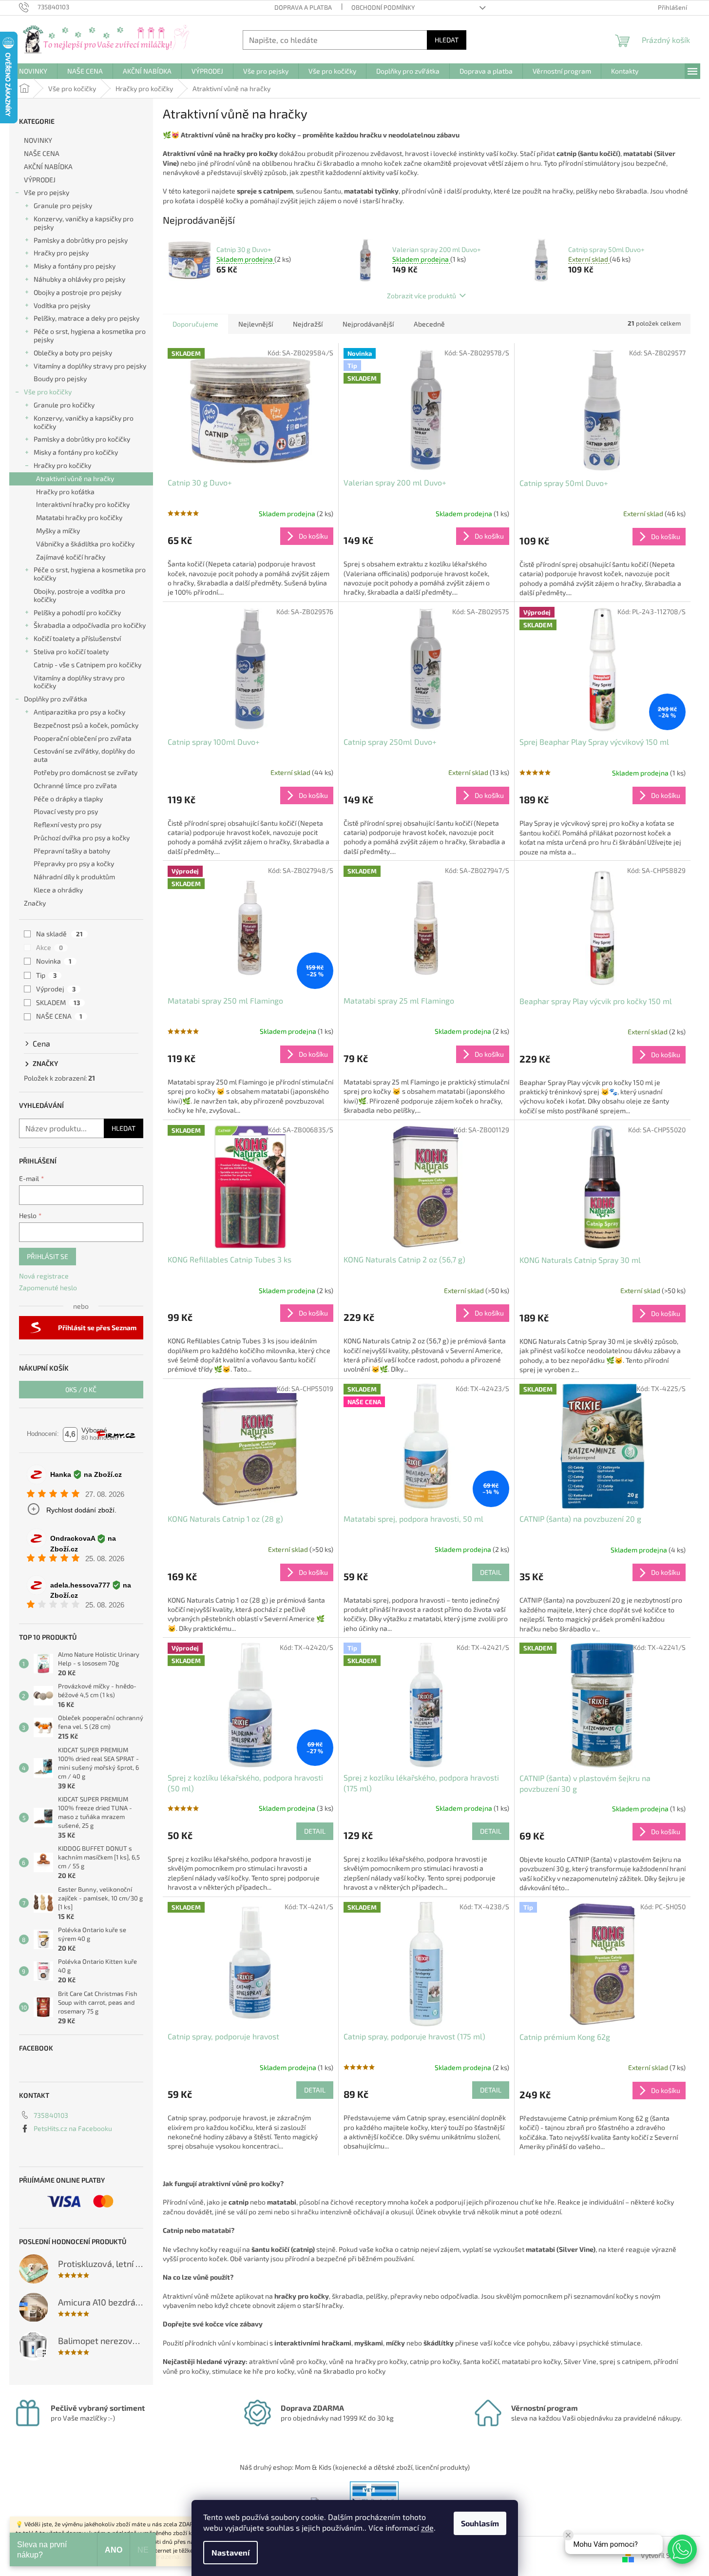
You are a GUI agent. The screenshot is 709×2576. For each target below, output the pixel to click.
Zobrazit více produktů (422, 296)
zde (427, 2528)
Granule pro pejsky (63, 205)
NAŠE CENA (42, 153)
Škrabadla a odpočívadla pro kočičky (90, 625)
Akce (49, 947)
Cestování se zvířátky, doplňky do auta (84, 755)
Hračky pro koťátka (65, 492)
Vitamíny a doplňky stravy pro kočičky (79, 682)
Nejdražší (308, 324)
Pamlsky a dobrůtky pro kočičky (82, 439)
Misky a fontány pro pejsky (75, 266)
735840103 (51, 2115)
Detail (491, 1572)
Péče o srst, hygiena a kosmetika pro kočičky (90, 574)
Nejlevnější (256, 324)
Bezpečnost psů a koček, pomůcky (86, 725)
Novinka (54, 961)
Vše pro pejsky (47, 192)
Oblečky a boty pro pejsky (73, 353)
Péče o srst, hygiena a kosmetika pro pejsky (90, 335)
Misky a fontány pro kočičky (76, 452)
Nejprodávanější (368, 324)
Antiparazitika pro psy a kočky (79, 712)
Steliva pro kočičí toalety (71, 651)
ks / (81, 1389)
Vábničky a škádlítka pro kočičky (85, 544)
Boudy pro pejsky (60, 378)
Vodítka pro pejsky (62, 305)
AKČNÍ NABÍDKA (48, 166)
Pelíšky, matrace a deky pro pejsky (86, 318)
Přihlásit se (48, 1256)
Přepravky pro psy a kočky (74, 863)
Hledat (447, 40)
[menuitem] (33, 71)
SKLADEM (58, 1002)
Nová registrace (44, 1276)
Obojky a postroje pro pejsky (77, 292)
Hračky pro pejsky (61, 253)
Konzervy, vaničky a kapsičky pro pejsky (84, 223)
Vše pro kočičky (48, 392)
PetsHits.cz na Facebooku (73, 2128)
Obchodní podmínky (383, 7)
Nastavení (230, 2552)
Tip (46, 975)
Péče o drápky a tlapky (68, 799)
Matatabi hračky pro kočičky (79, 517)
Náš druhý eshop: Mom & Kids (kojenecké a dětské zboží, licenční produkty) (355, 2467)
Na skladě (59, 934)
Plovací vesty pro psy (66, 811)
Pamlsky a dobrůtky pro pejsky (81, 240)
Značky (35, 903)
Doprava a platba (303, 7)
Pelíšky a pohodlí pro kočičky (77, 612)
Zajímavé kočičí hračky (71, 557)
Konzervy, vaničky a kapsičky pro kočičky (84, 422)
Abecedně (429, 324)
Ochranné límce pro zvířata (75, 785)
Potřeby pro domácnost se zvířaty (86, 772)
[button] (682, 2549)
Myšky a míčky (58, 531)
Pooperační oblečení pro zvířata (83, 738)
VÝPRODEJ (40, 180)
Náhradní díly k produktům (74, 877)
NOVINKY (38, 140)
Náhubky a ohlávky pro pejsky (79, 279)
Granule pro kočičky (64, 405)
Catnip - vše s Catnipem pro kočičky (87, 665)
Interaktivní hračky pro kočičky (83, 504)
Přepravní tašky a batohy (72, 851)
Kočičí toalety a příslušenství (77, 638)
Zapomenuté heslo (48, 1288)
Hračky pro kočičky (62, 465)
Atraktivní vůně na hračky (75, 478)
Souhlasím (480, 2523)
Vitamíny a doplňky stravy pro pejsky (90, 366)
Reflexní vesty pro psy (67, 824)
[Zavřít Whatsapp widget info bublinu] (568, 2535)
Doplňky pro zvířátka (56, 699)
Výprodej (56, 989)
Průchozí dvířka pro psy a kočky (82, 838)
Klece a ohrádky (58, 890)
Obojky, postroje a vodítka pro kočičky (79, 595)
